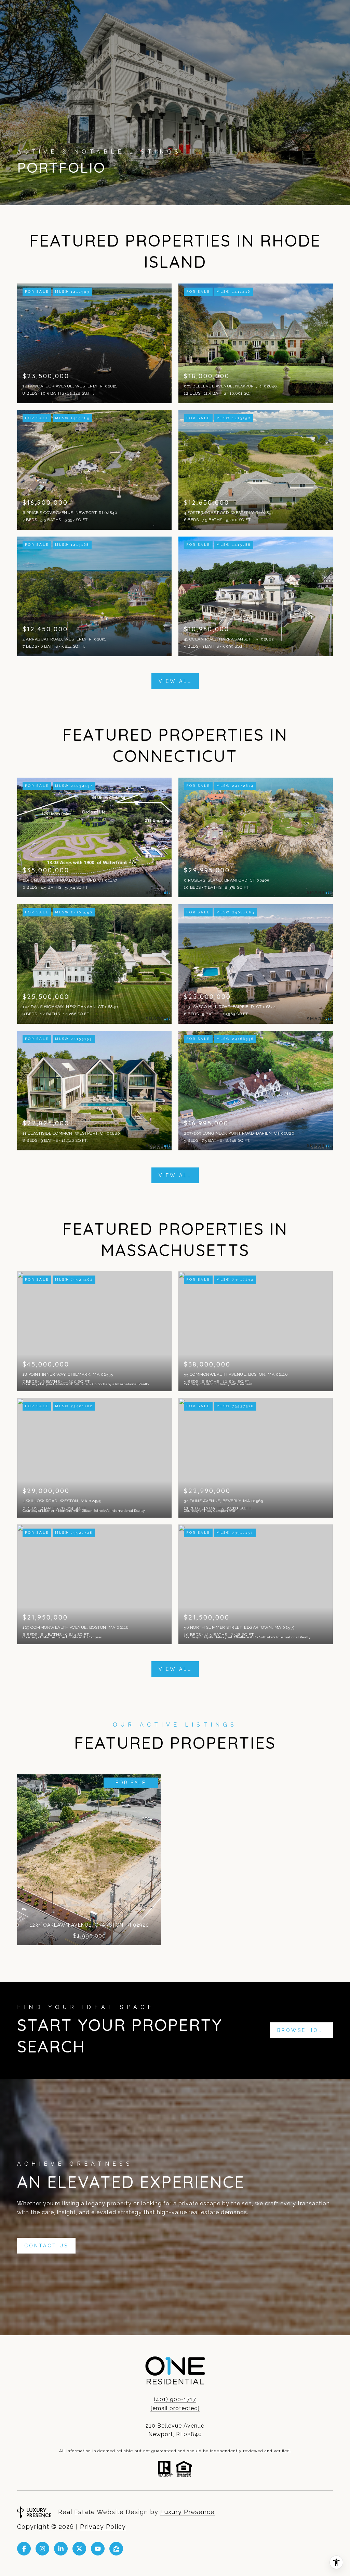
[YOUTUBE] (98, 2549)
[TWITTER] (79, 2549)
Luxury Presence (187, 2512)
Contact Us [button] (46, 2246)
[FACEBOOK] (24, 2549)
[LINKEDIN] (61, 2549)
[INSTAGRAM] (42, 2549)
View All (175, 681)
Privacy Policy (103, 2527)
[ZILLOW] (116, 2549)
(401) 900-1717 (175, 2399)
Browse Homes (305, 2030)
